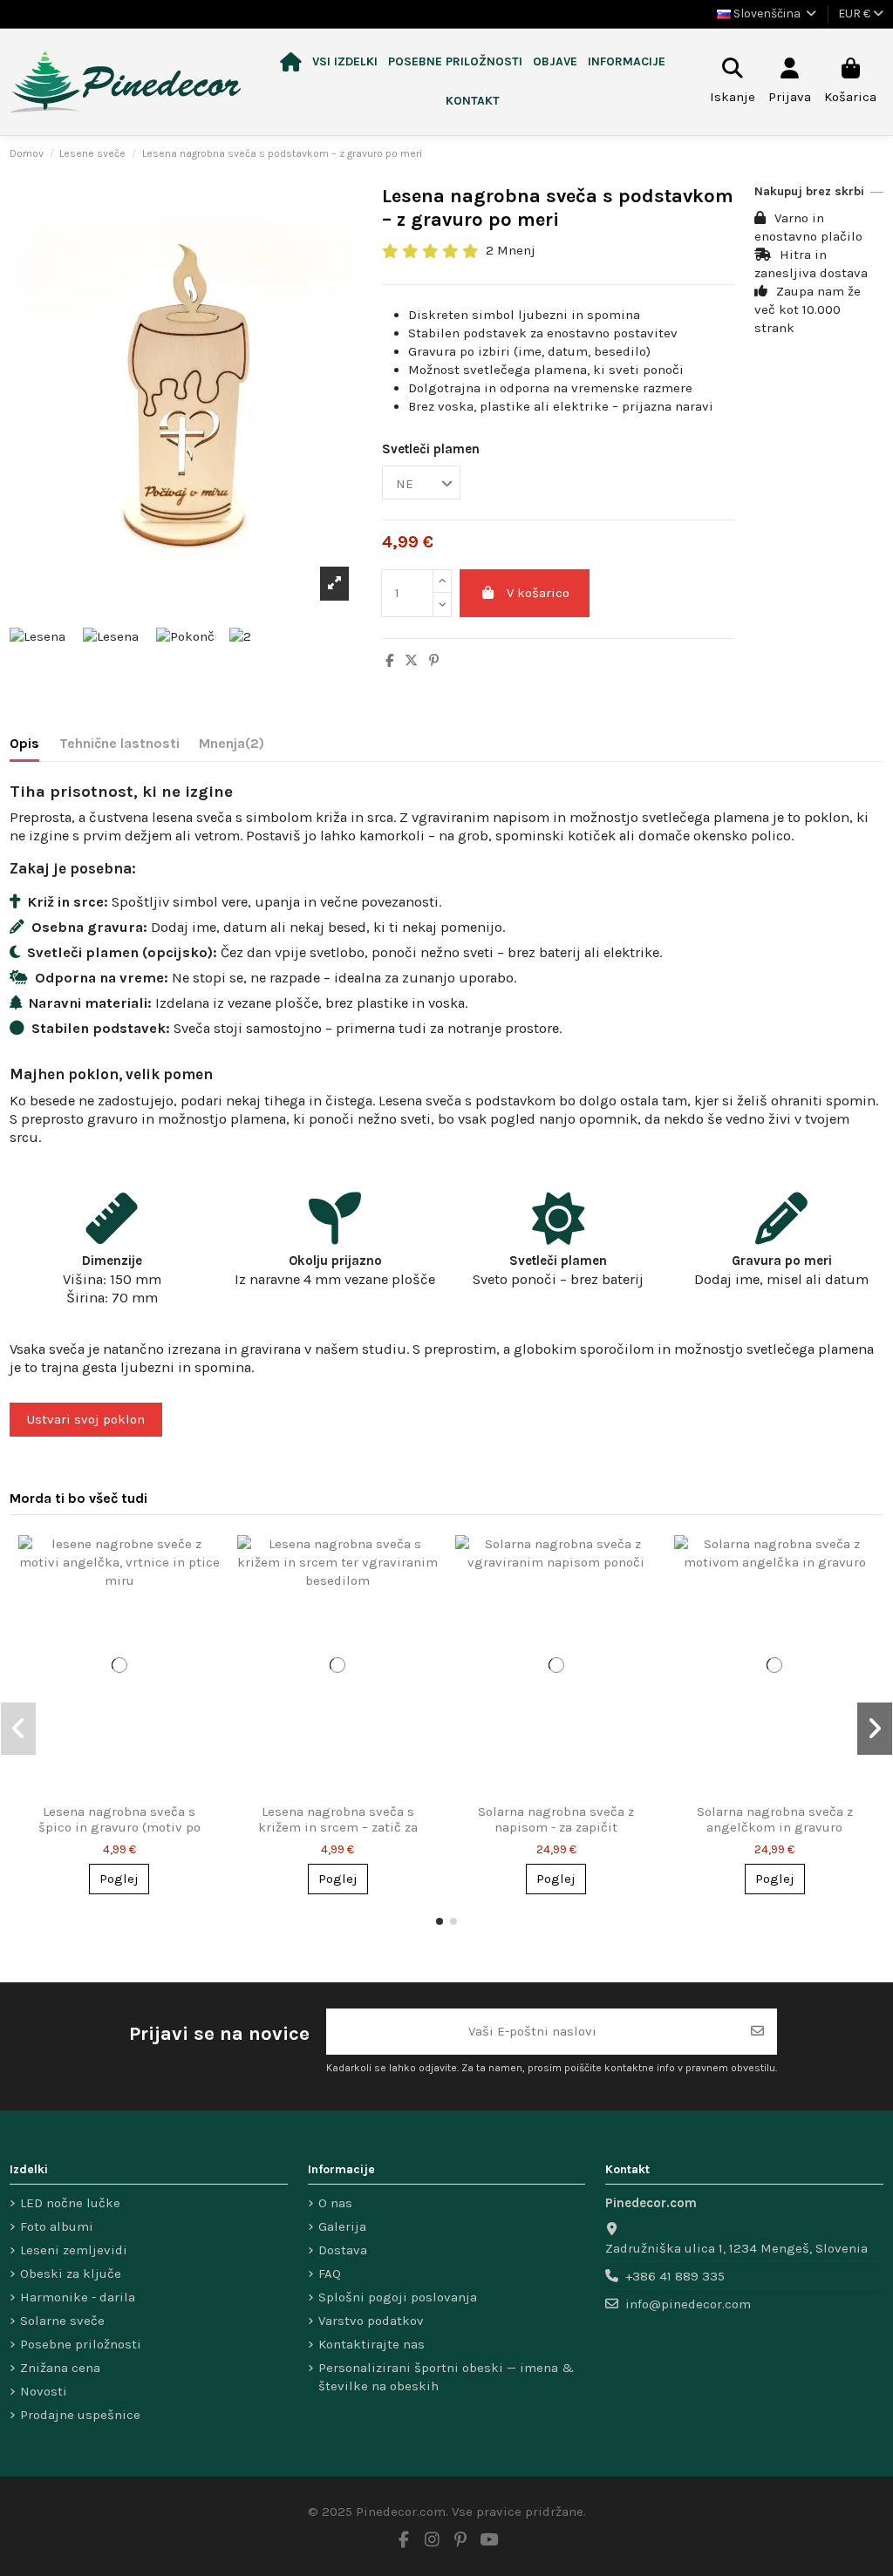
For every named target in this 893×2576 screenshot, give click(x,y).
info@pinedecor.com (688, 2304)
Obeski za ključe (71, 2274)
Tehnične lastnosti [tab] (119, 743)
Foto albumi (57, 2226)
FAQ (330, 2274)
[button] (345, 62)
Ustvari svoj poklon (86, 1419)
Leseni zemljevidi (74, 2250)
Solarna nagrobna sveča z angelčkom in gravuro (775, 1819)
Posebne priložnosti (81, 2344)
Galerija (342, 2226)
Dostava (343, 2250)
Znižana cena (60, 2368)
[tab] (232, 747)
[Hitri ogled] (205, 1563)
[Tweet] (411, 661)
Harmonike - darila (78, 2297)
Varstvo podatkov (371, 2321)
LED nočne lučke (70, 2203)
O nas (335, 2203)
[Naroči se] (757, 2032)
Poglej (119, 1879)
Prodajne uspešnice (80, 2415)
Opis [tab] (24, 743)
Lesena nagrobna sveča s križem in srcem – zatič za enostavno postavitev (338, 1827)
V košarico (538, 593)
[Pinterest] (434, 661)
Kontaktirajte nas (372, 2344)
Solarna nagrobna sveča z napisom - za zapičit (556, 1819)
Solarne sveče (62, 2321)
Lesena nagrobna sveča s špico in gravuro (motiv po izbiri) (119, 1827)
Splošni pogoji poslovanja (398, 2297)
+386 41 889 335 (675, 2276)
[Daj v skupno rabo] (389, 661)
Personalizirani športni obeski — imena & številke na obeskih (446, 2377)
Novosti (44, 2391)
